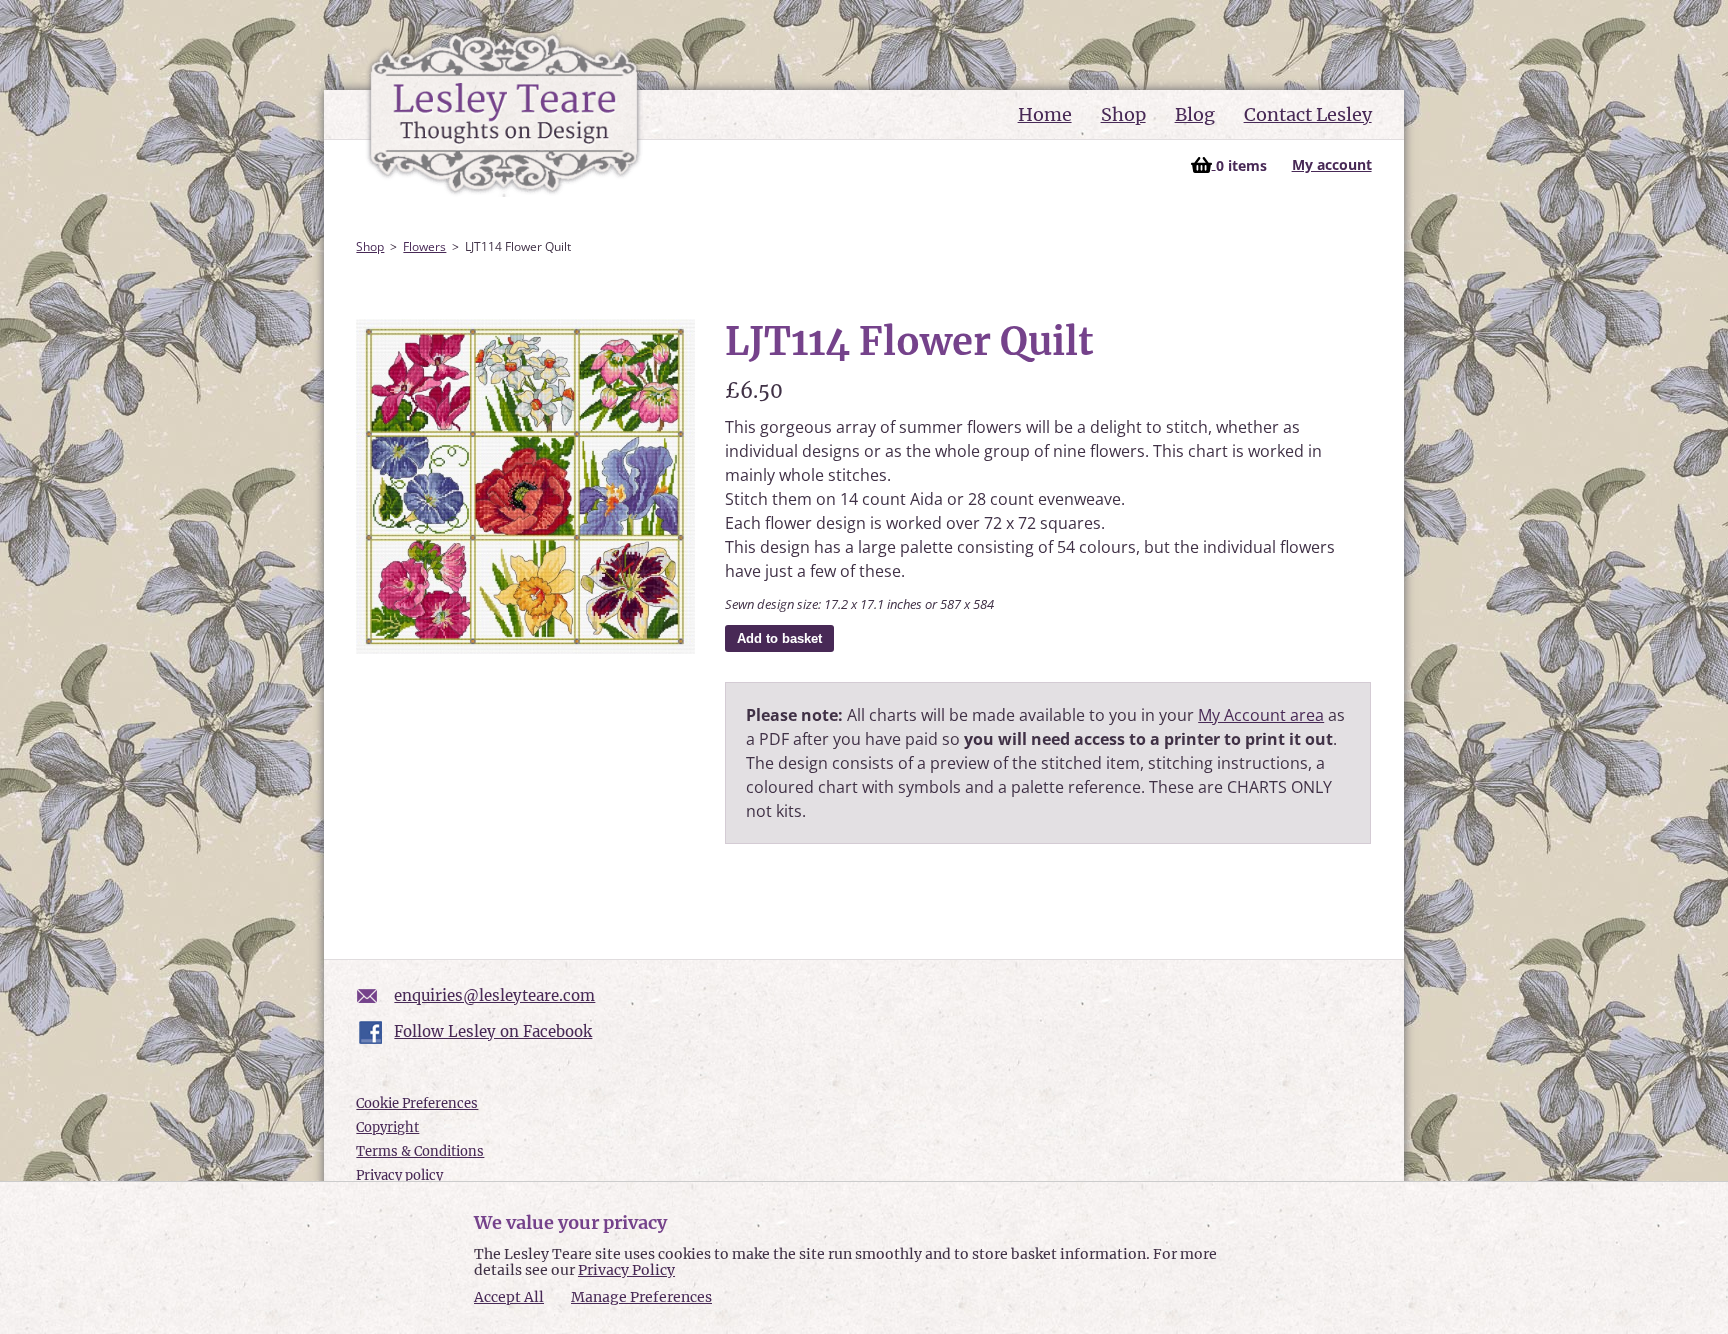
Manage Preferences (641, 1297)
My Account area (1261, 715)
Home (1045, 114)
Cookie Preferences (417, 1103)
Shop (1123, 114)
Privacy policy (399, 1175)
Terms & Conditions (420, 1151)
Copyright (387, 1127)
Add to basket (779, 638)
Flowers (424, 246)
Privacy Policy (626, 1270)
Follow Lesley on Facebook (493, 1031)
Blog (1195, 114)
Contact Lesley (1308, 114)
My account (1332, 164)
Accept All (509, 1297)
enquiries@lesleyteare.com (494, 995)
